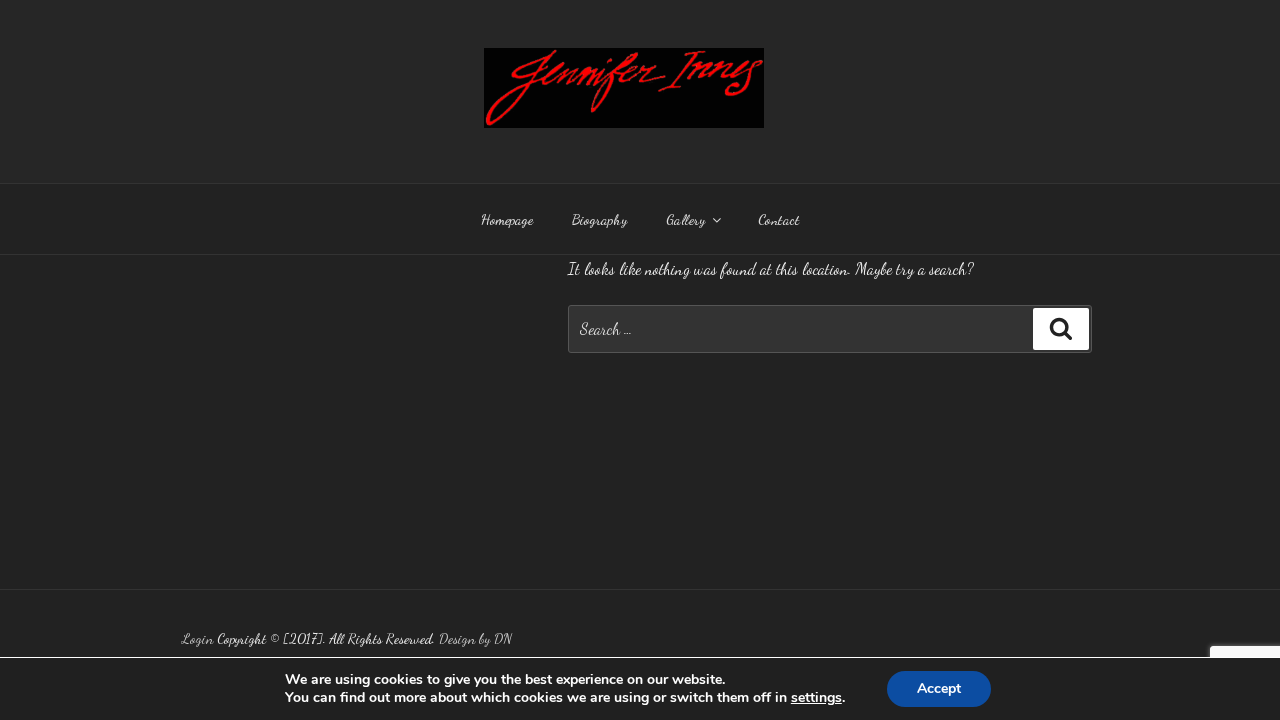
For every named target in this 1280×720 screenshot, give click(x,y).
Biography (599, 219)
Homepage (507, 219)
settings (816, 698)
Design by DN (475, 638)
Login (197, 638)
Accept (939, 688)
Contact (779, 219)
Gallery (685, 219)
